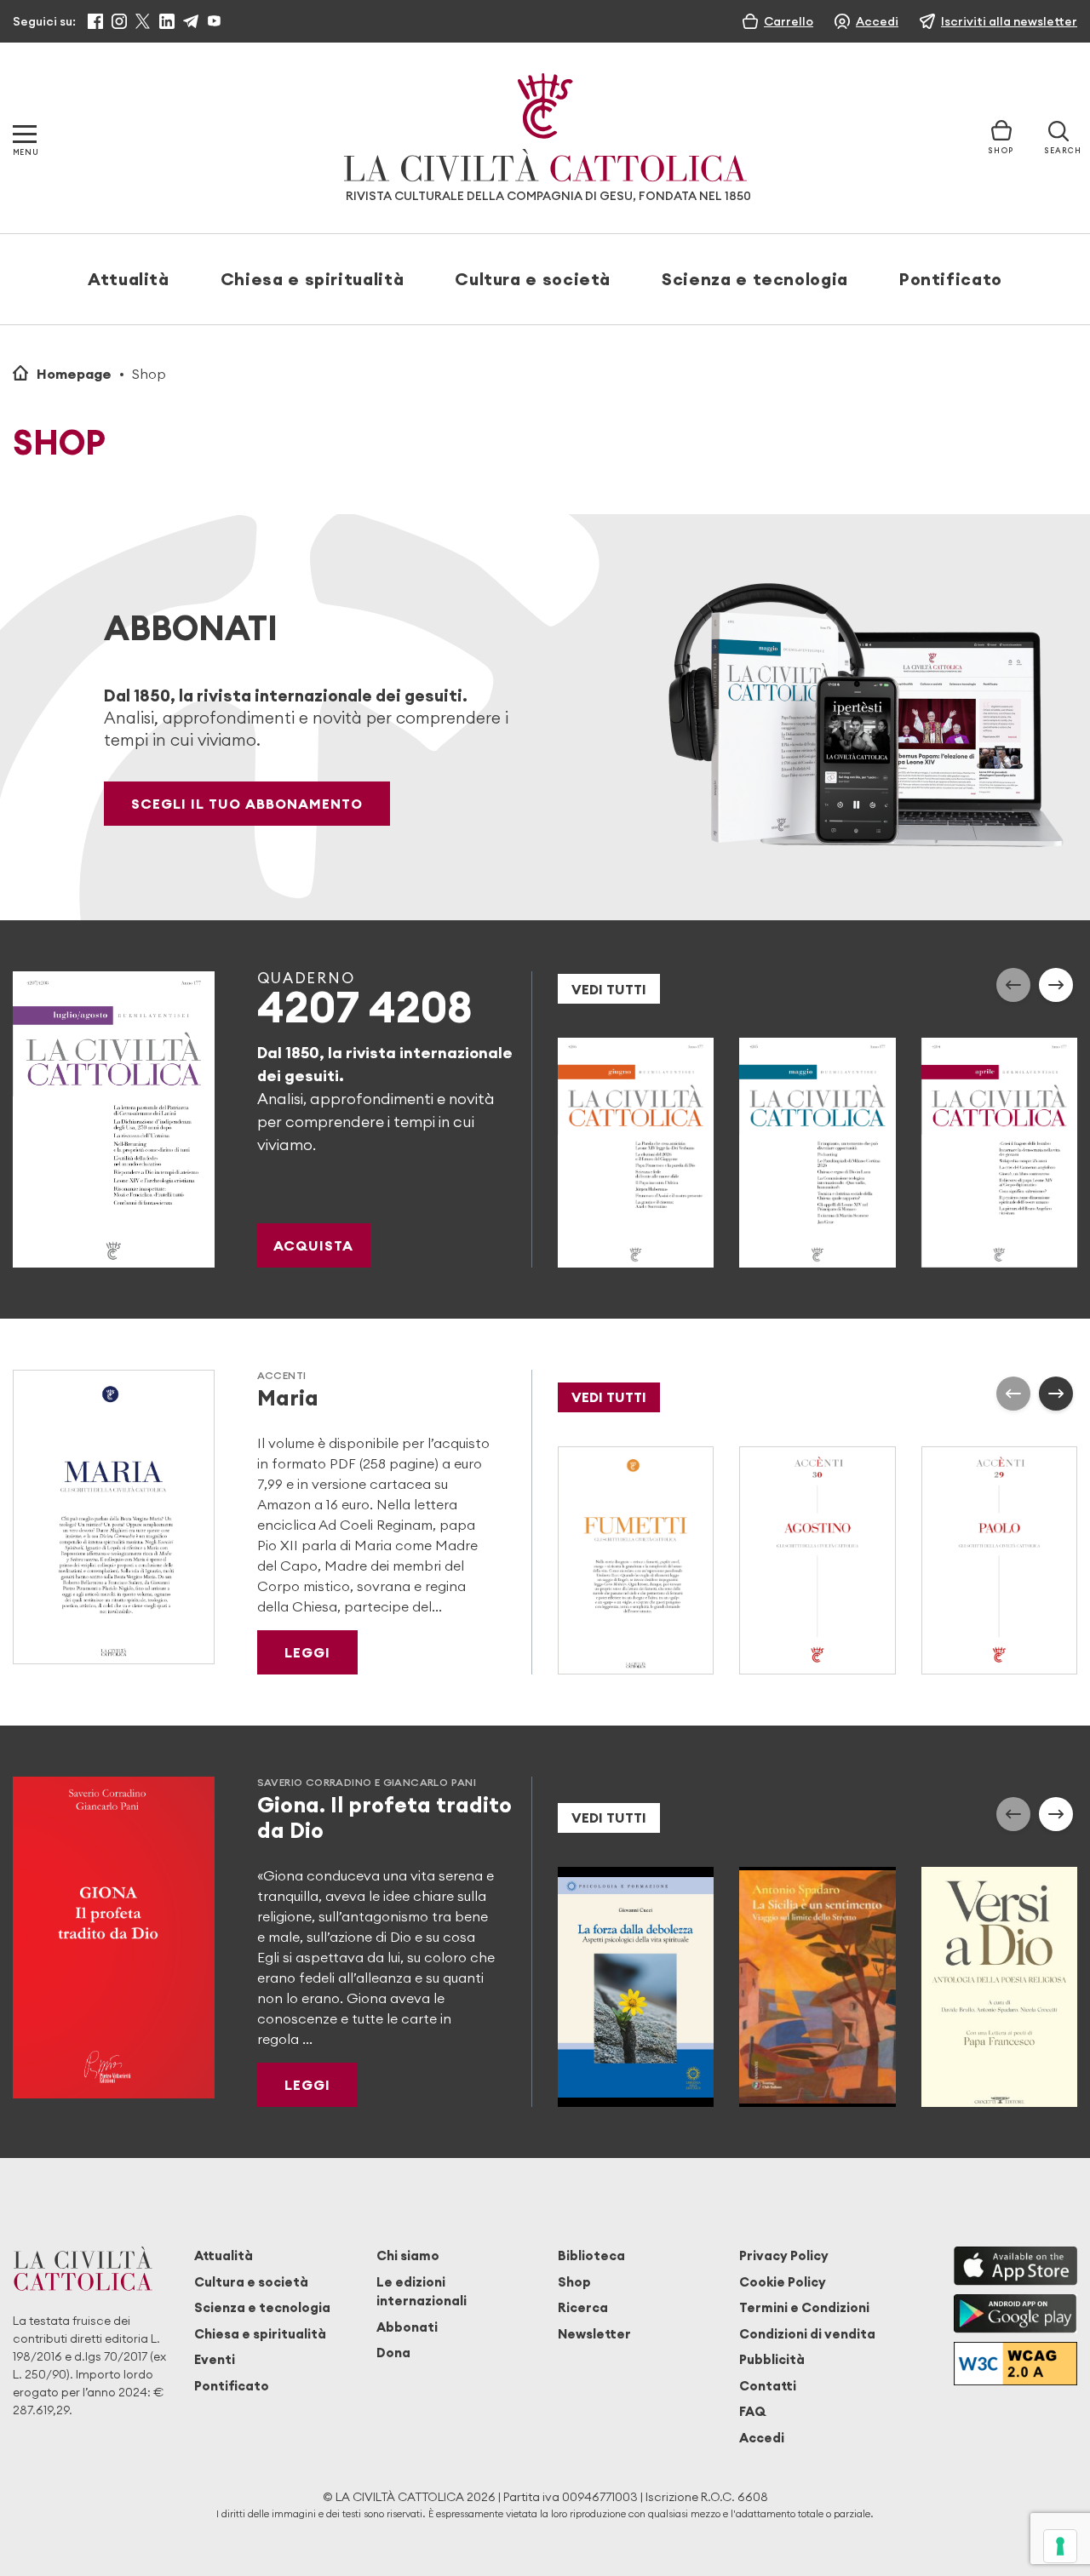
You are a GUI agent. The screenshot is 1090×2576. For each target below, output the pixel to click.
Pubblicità (772, 2359)
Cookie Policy (783, 2282)
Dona (393, 2353)
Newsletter (594, 2334)
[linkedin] (167, 21)
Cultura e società (533, 279)
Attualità (129, 279)
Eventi (215, 2359)
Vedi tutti (609, 989)
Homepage (74, 374)
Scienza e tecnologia (755, 279)
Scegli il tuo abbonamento (247, 804)
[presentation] (1013, 985)
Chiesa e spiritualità (312, 279)
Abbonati (407, 2327)
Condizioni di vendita (807, 2334)
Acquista (313, 1245)
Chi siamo (408, 2255)
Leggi (307, 1652)
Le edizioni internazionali (422, 2291)
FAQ (752, 2411)
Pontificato (951, 279)
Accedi (762, 2438)
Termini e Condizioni (804, 2307)
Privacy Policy (784, 2255)
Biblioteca (591, 2255)
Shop (574, 2282)
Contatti (768, 2386)
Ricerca (583, 2307)
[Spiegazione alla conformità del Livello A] (1015, 2364)
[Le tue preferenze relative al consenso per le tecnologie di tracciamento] (1060, 2546)
